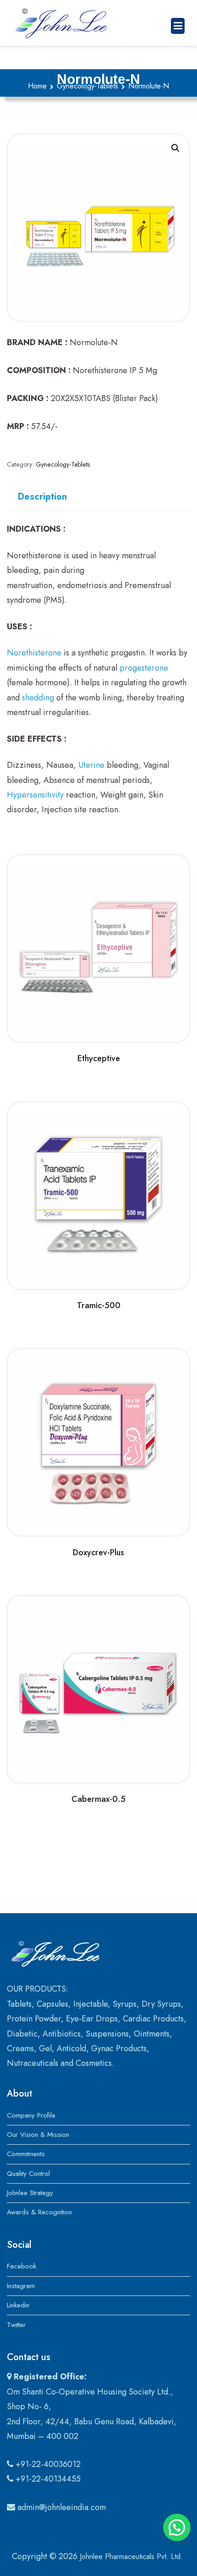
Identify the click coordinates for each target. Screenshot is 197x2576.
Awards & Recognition (39, 2212)
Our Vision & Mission (38, 2135)
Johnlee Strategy (30, 2193)
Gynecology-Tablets (88, 86)
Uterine (91, 765)
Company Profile (31, 2115)
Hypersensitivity (35, 795)
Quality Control (28, 2174)
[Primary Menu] (178, 26)
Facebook (22, 2266)
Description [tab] (42, 497)
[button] (175, 148)
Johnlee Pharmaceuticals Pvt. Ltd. (131, 2557)
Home (37, 86)
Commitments (26, 2154)
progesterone (144, 668)
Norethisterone (34, 653)
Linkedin (18, 2305)
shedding (38, 698)
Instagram (21, 2286)
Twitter (16, 2325)
